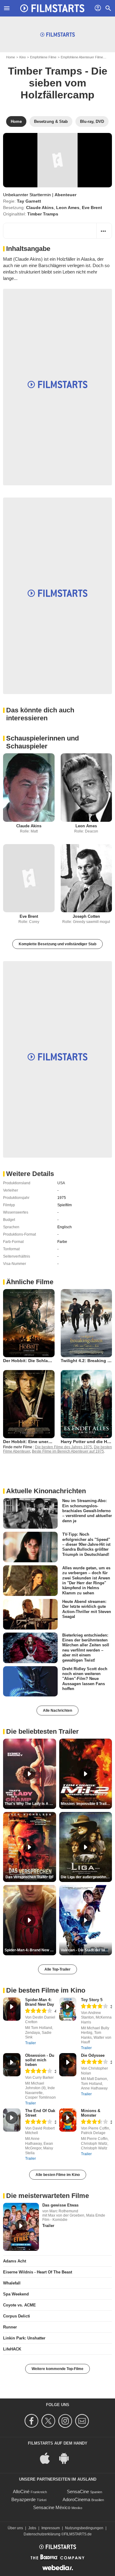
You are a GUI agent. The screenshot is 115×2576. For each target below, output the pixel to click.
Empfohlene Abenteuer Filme (82, 57)
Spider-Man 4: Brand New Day (40, 2002)
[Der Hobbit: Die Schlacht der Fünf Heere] (29, 1323)
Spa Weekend (16, 2294)
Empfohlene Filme (43, 57)
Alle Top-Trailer (57, 1969)
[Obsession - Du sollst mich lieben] (12, 2065)
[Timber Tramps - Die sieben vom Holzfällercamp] (57, 160)
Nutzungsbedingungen (84, 2528)
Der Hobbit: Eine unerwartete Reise (40, 1442)
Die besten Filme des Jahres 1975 (63, 1447)
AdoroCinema (76, 2499)
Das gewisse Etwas (60, 2205)
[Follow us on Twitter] (49, 2421)
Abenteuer (65, 195)
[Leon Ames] (86, 787)
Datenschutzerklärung (42, 2534)
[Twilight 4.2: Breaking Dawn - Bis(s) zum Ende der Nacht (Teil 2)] (86, 1323)
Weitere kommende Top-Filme (57, 2369)
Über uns (15, 2528)
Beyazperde (23, 2499)
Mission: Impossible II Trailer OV (86, 1804)
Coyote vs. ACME (19, 2305)
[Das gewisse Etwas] (21, 2227)
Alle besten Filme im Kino (58, 2175)
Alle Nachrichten (57, 1711)
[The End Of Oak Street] (12, 2120)
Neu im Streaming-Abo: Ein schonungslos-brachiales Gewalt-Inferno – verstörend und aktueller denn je (87, 1511)
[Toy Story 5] (68, 2009)
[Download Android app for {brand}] (67, 2458)
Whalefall (12, 2283)
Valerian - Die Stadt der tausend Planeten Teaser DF (86, 1950)
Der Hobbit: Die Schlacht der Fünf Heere (45, 1361)
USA (61, 1183)
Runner (10, 2327)
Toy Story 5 (92, 2000)
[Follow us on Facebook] (32, 2421)
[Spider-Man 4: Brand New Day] (12, 2009)
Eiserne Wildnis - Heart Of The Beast (38, 2272)
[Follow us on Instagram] (66, 2421)
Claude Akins (40, 208)
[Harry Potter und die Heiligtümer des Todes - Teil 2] (86, 1404)
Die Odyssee (93, 2055)
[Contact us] (83, 2421)
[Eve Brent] (29, 878)
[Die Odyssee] (68, 2065)
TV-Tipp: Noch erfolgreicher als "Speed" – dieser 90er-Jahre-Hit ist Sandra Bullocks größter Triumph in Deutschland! (86, 1544)
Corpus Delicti (17, 2316)
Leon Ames (68, 208)
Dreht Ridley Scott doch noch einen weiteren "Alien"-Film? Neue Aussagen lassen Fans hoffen (85, 1678)
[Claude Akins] (29, 787)
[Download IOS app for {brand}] (48, 2458)
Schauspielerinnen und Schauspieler (42, 742)
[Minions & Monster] (68, 2120)
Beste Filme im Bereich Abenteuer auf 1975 (68, 1451)
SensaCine (78, 2491)
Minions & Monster (91, 2113)
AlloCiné (21, 2491)
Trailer (31, 2043)
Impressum (51, 2528)
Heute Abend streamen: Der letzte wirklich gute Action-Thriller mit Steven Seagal (87, 1609)
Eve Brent (92, 208)
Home (11, 57)
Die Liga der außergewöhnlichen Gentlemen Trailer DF (86, 1877)
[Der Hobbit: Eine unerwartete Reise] (29, 1404)
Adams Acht (15, 2261)
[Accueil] (52, 8)
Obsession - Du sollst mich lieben (40, 2060)
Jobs (32, 2528)
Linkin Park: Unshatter (24, 2338)
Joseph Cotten (86, 916)
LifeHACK (12, 2349)
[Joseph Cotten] (86, 878)
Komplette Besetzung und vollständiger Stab (57, 944)
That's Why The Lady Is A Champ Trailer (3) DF (30, 1804)
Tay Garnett (29, 201)
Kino (23, 57)
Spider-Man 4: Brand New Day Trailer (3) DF (30, 1950)
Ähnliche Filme (30, 1282)
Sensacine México (52, 2507)
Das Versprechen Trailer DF (30, 1877)
